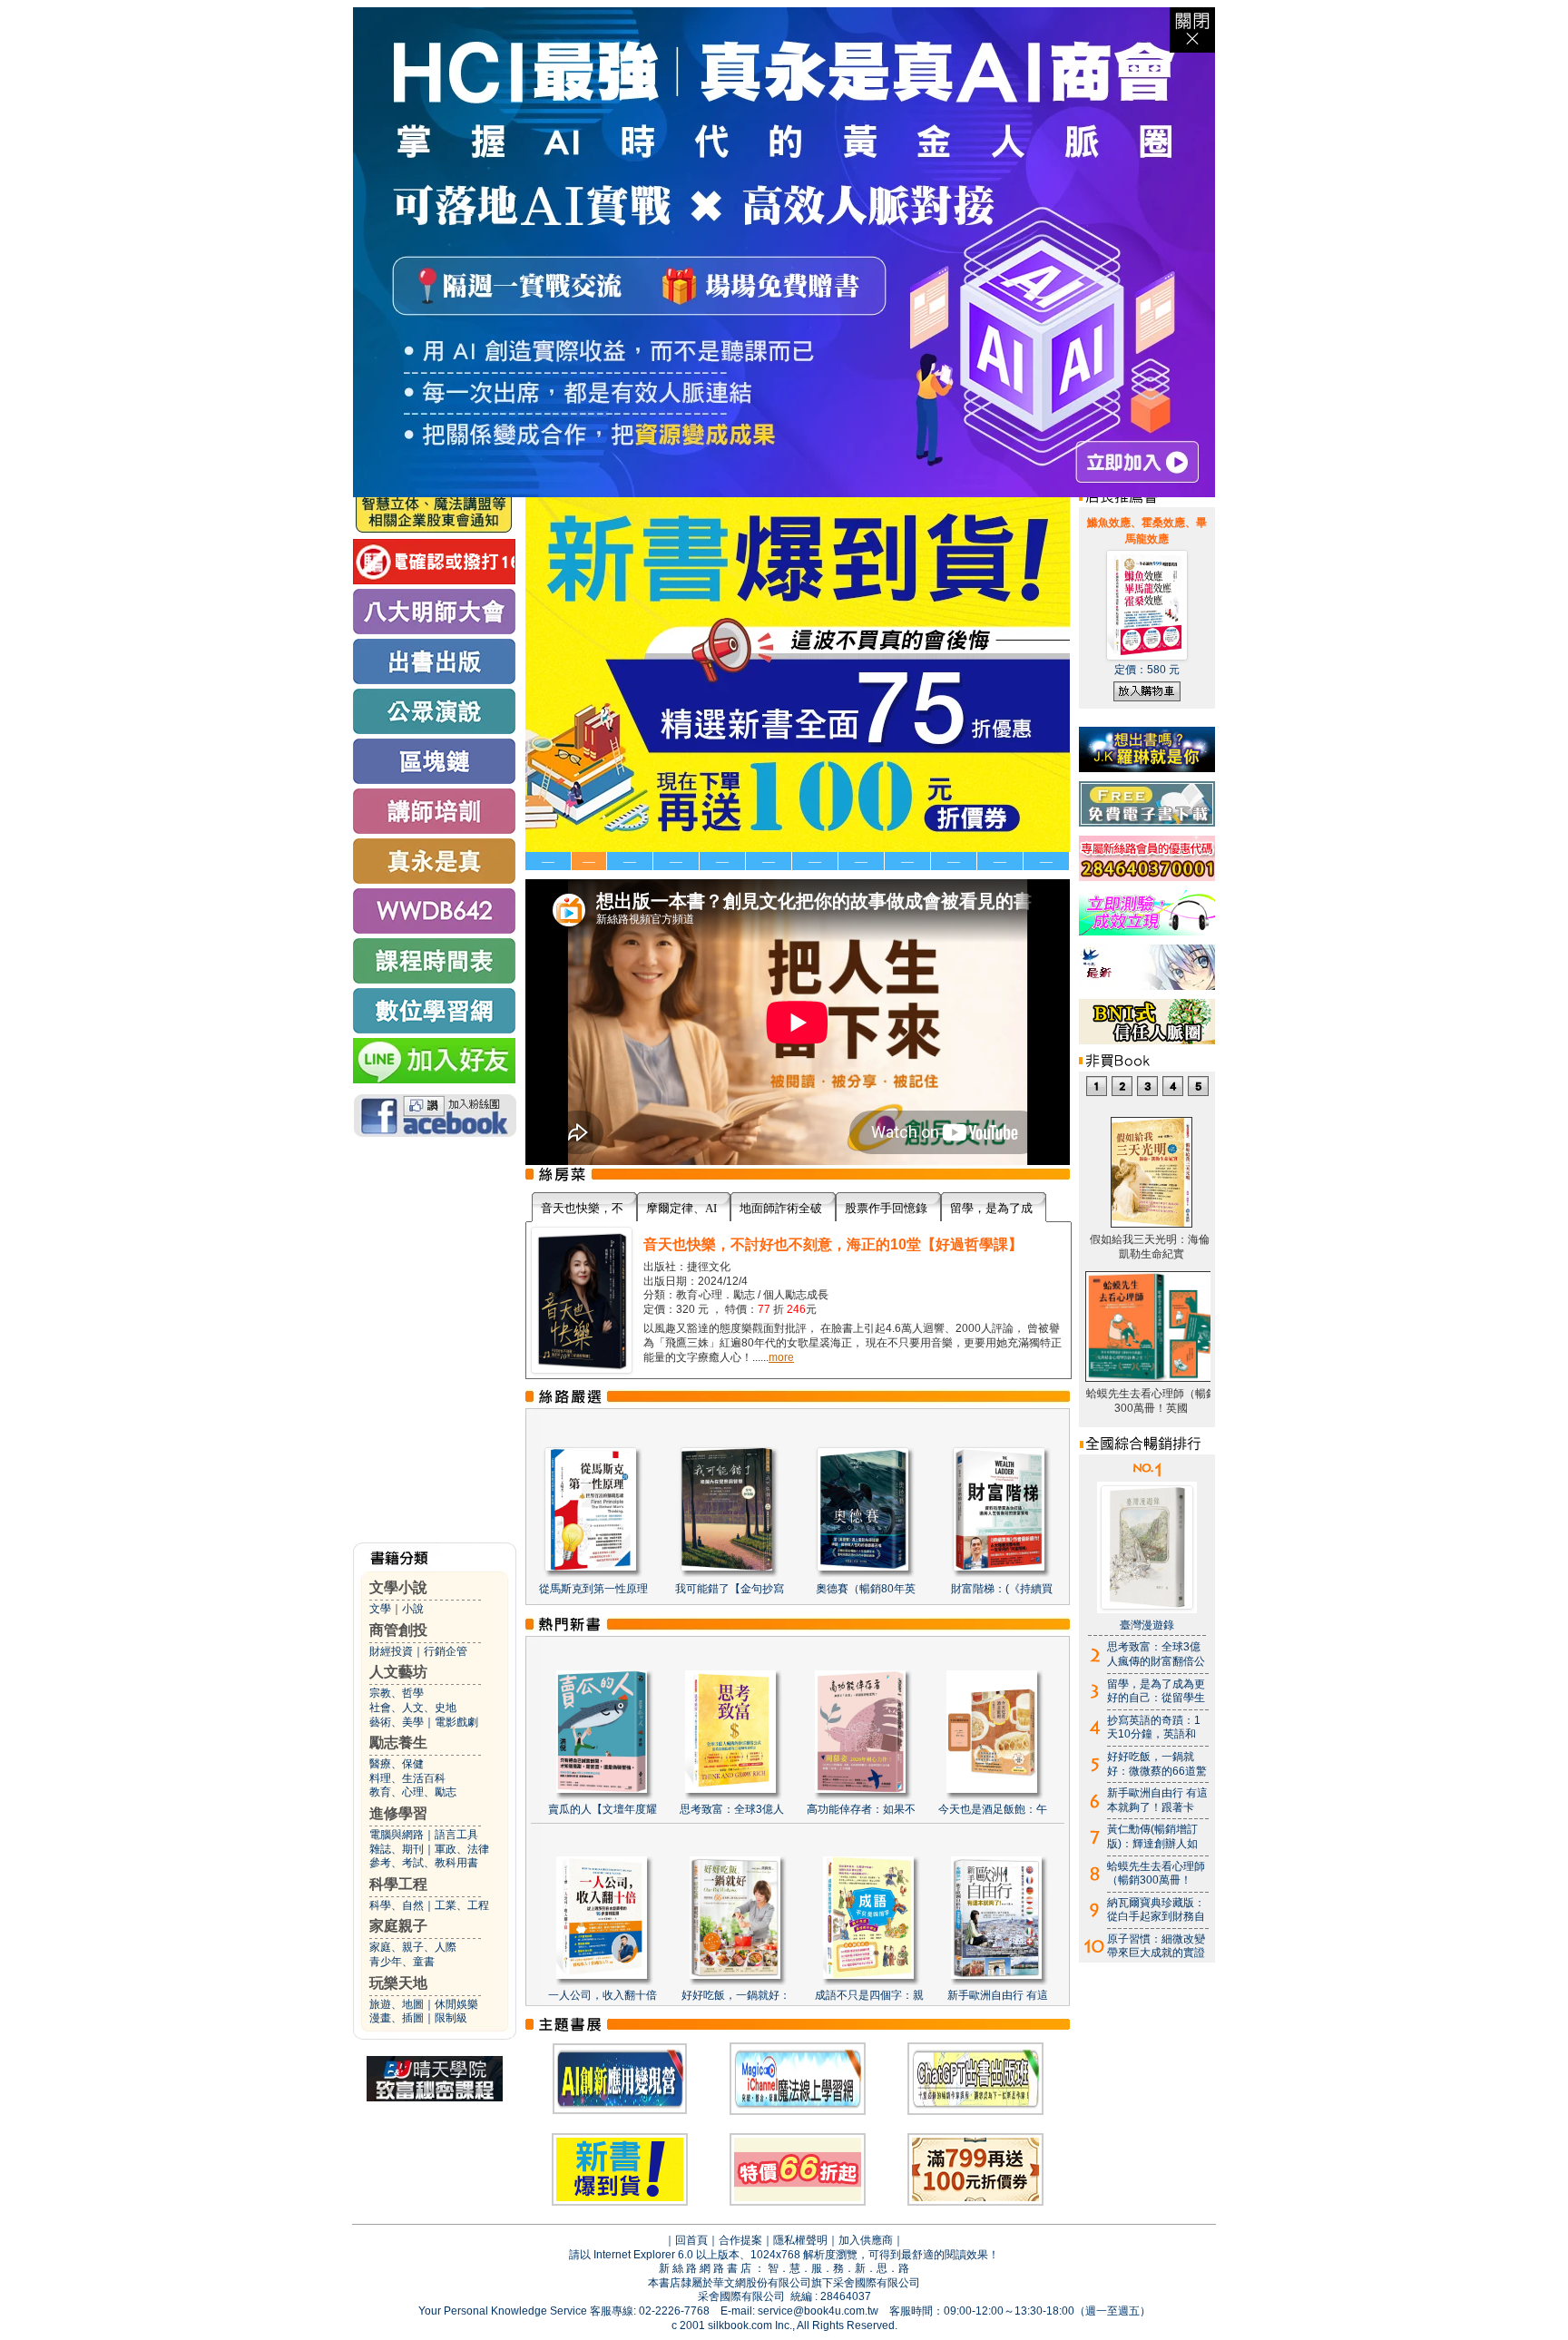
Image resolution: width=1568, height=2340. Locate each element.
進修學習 (398, 1813)
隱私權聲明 (800, 2240)
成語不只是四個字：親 (869, 1995)
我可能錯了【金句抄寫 (730, 1589)
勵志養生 (398, 1743)
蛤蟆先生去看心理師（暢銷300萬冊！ (1156, 1874)
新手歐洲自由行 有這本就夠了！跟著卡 (1157, 1800)
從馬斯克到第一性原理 (593, 1589)
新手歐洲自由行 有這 (998, 1995)
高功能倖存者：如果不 (861, 1809)
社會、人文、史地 (413, 1708)
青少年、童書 (402, 1962)
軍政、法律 (462, 1849)
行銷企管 (446, 1651)
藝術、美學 (397, 1722)
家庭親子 (398, 1926)
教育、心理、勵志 (413, 1792)
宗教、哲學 (397, 1693)
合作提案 (740, 2240)
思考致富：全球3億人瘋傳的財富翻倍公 (1156, 1654)
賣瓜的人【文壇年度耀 (603, 1809)
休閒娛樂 (456, 2004)
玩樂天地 (398, 1983)
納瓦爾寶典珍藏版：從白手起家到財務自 (1156, 1910)
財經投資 (391, 1651)
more (781, 1357)
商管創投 (398, 1630)
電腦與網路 (397, 1835)
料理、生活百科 (407, 1778)
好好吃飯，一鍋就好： (736, 1995)
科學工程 (398, 1884)
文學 (380, 1609)
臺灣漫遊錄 (1147, 1625)
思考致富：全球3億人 (732, 1809)
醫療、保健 (397, 1764)
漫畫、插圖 (397, 2018)
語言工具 (456, 1835)
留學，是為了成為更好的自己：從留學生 (1156, 1691)
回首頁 (691, 2240)
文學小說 (398, 1587)
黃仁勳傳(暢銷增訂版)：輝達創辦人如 (1152, 1836)
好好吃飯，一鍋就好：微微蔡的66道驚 (1157, 1764)
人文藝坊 (398, 1672)
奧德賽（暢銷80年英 (866, 1589)
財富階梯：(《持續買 (1002, 1589)
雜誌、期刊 (397, 1849)
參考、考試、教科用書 (424, 1863)
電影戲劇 (456, 1722)
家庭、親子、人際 (413, 1947)
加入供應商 (866, 2240)
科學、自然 (397, 1905)
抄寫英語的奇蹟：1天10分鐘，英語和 (1154, 1728)
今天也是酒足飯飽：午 (993, 1809)
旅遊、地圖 (397, 2004)
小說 (413, 1609)
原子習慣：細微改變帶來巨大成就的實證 (1156, 1946)
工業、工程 (462, 1905)
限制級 (451, 2018)
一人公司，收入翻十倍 (603, 1995)
